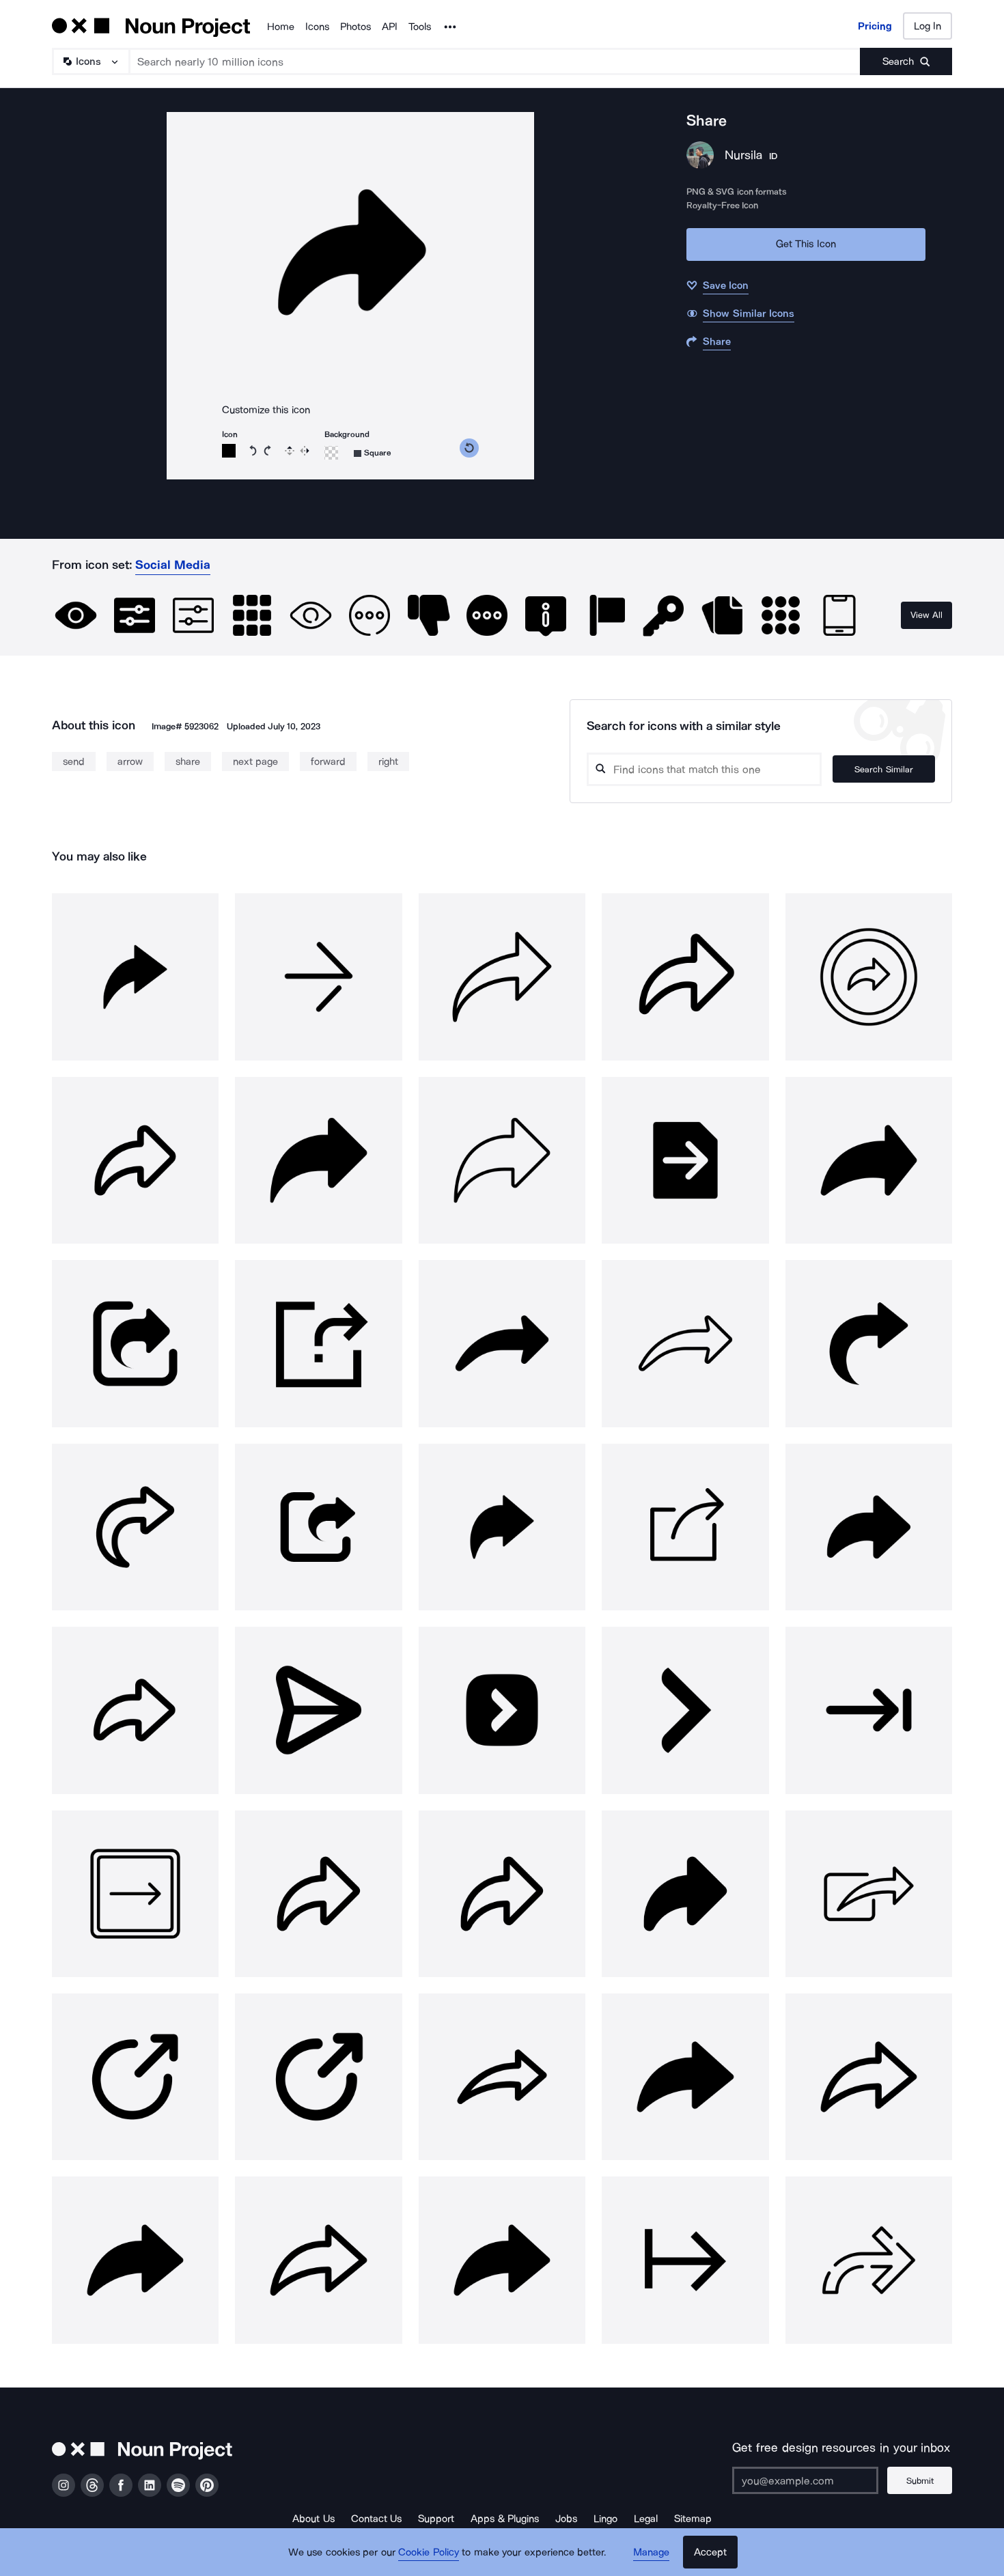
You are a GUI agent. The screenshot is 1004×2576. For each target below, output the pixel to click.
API (390, 27)
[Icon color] (229, 451)
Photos (355, 27)
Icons (317, 27)
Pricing (875, 26)
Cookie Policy (429, 2552)
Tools (420, 27)
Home (281, 27)
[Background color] (331, 453)
